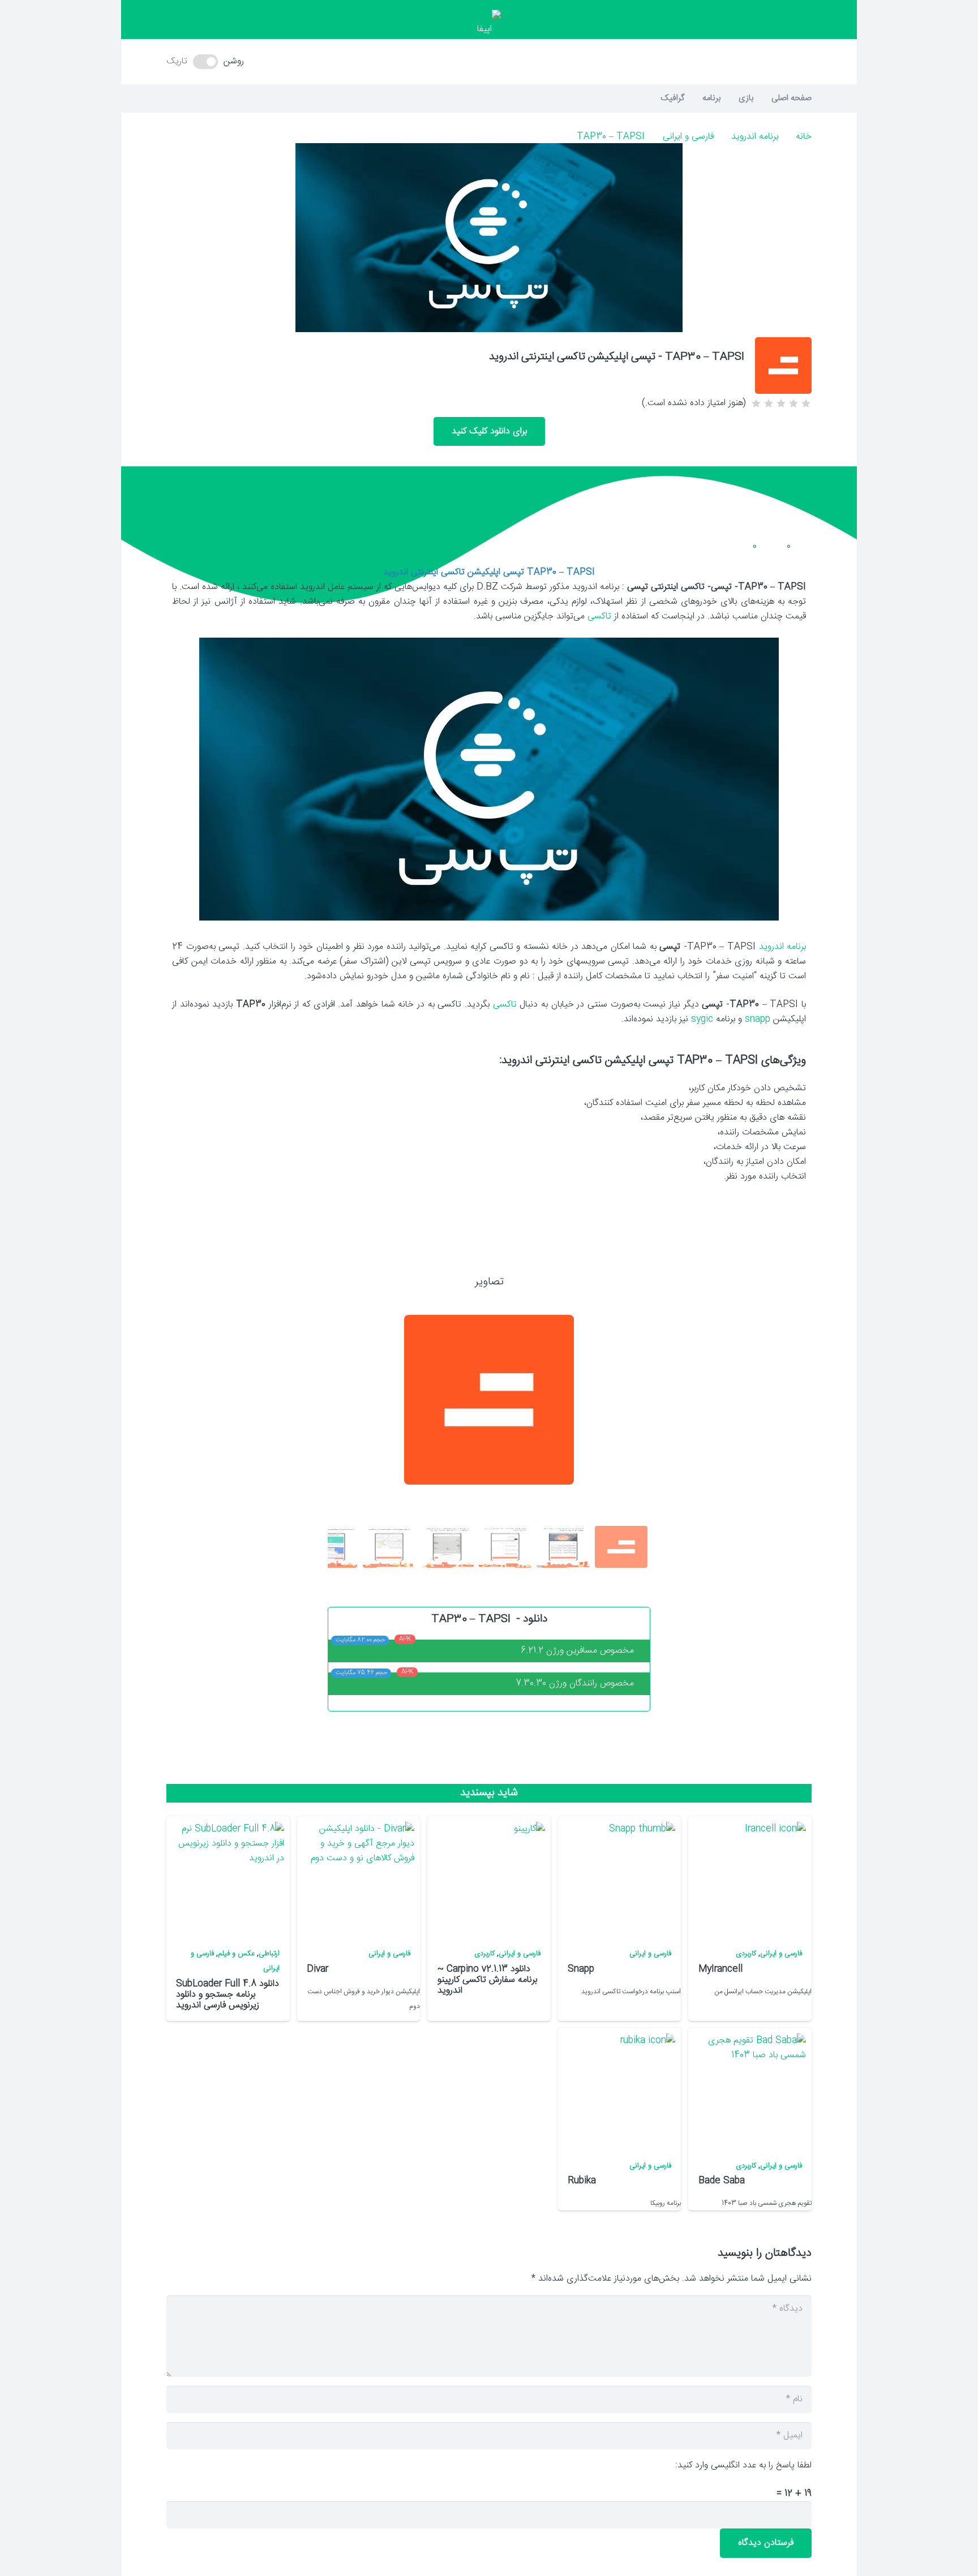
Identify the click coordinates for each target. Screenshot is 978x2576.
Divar (318, 1969)
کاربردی (746, 1954)
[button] (489, 62)
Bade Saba (722, 2181)
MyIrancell (720, 1969)
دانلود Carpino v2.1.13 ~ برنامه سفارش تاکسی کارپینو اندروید (487, 1980)
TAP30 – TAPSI (611, 137)
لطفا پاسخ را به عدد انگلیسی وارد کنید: (743, 2465)
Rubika (582, 2181)
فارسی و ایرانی (688, 137)
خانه (804, 137)
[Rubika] (619, 2090)
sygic (702, 1019)
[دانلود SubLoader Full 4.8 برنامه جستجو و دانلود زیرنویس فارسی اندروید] (227, 1878)
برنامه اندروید (755, 137)
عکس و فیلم (236, 1954)
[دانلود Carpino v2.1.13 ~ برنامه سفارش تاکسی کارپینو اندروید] (488, 1878)
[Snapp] (619, 1878)
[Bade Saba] (749, 2090)
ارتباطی (269, 1954)
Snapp (581, 1969)
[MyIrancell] (749, 1878)
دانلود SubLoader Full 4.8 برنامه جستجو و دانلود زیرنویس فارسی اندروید (228, 1995)
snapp (758, 1019)
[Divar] (358, 1878)
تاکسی (505, 1005)
